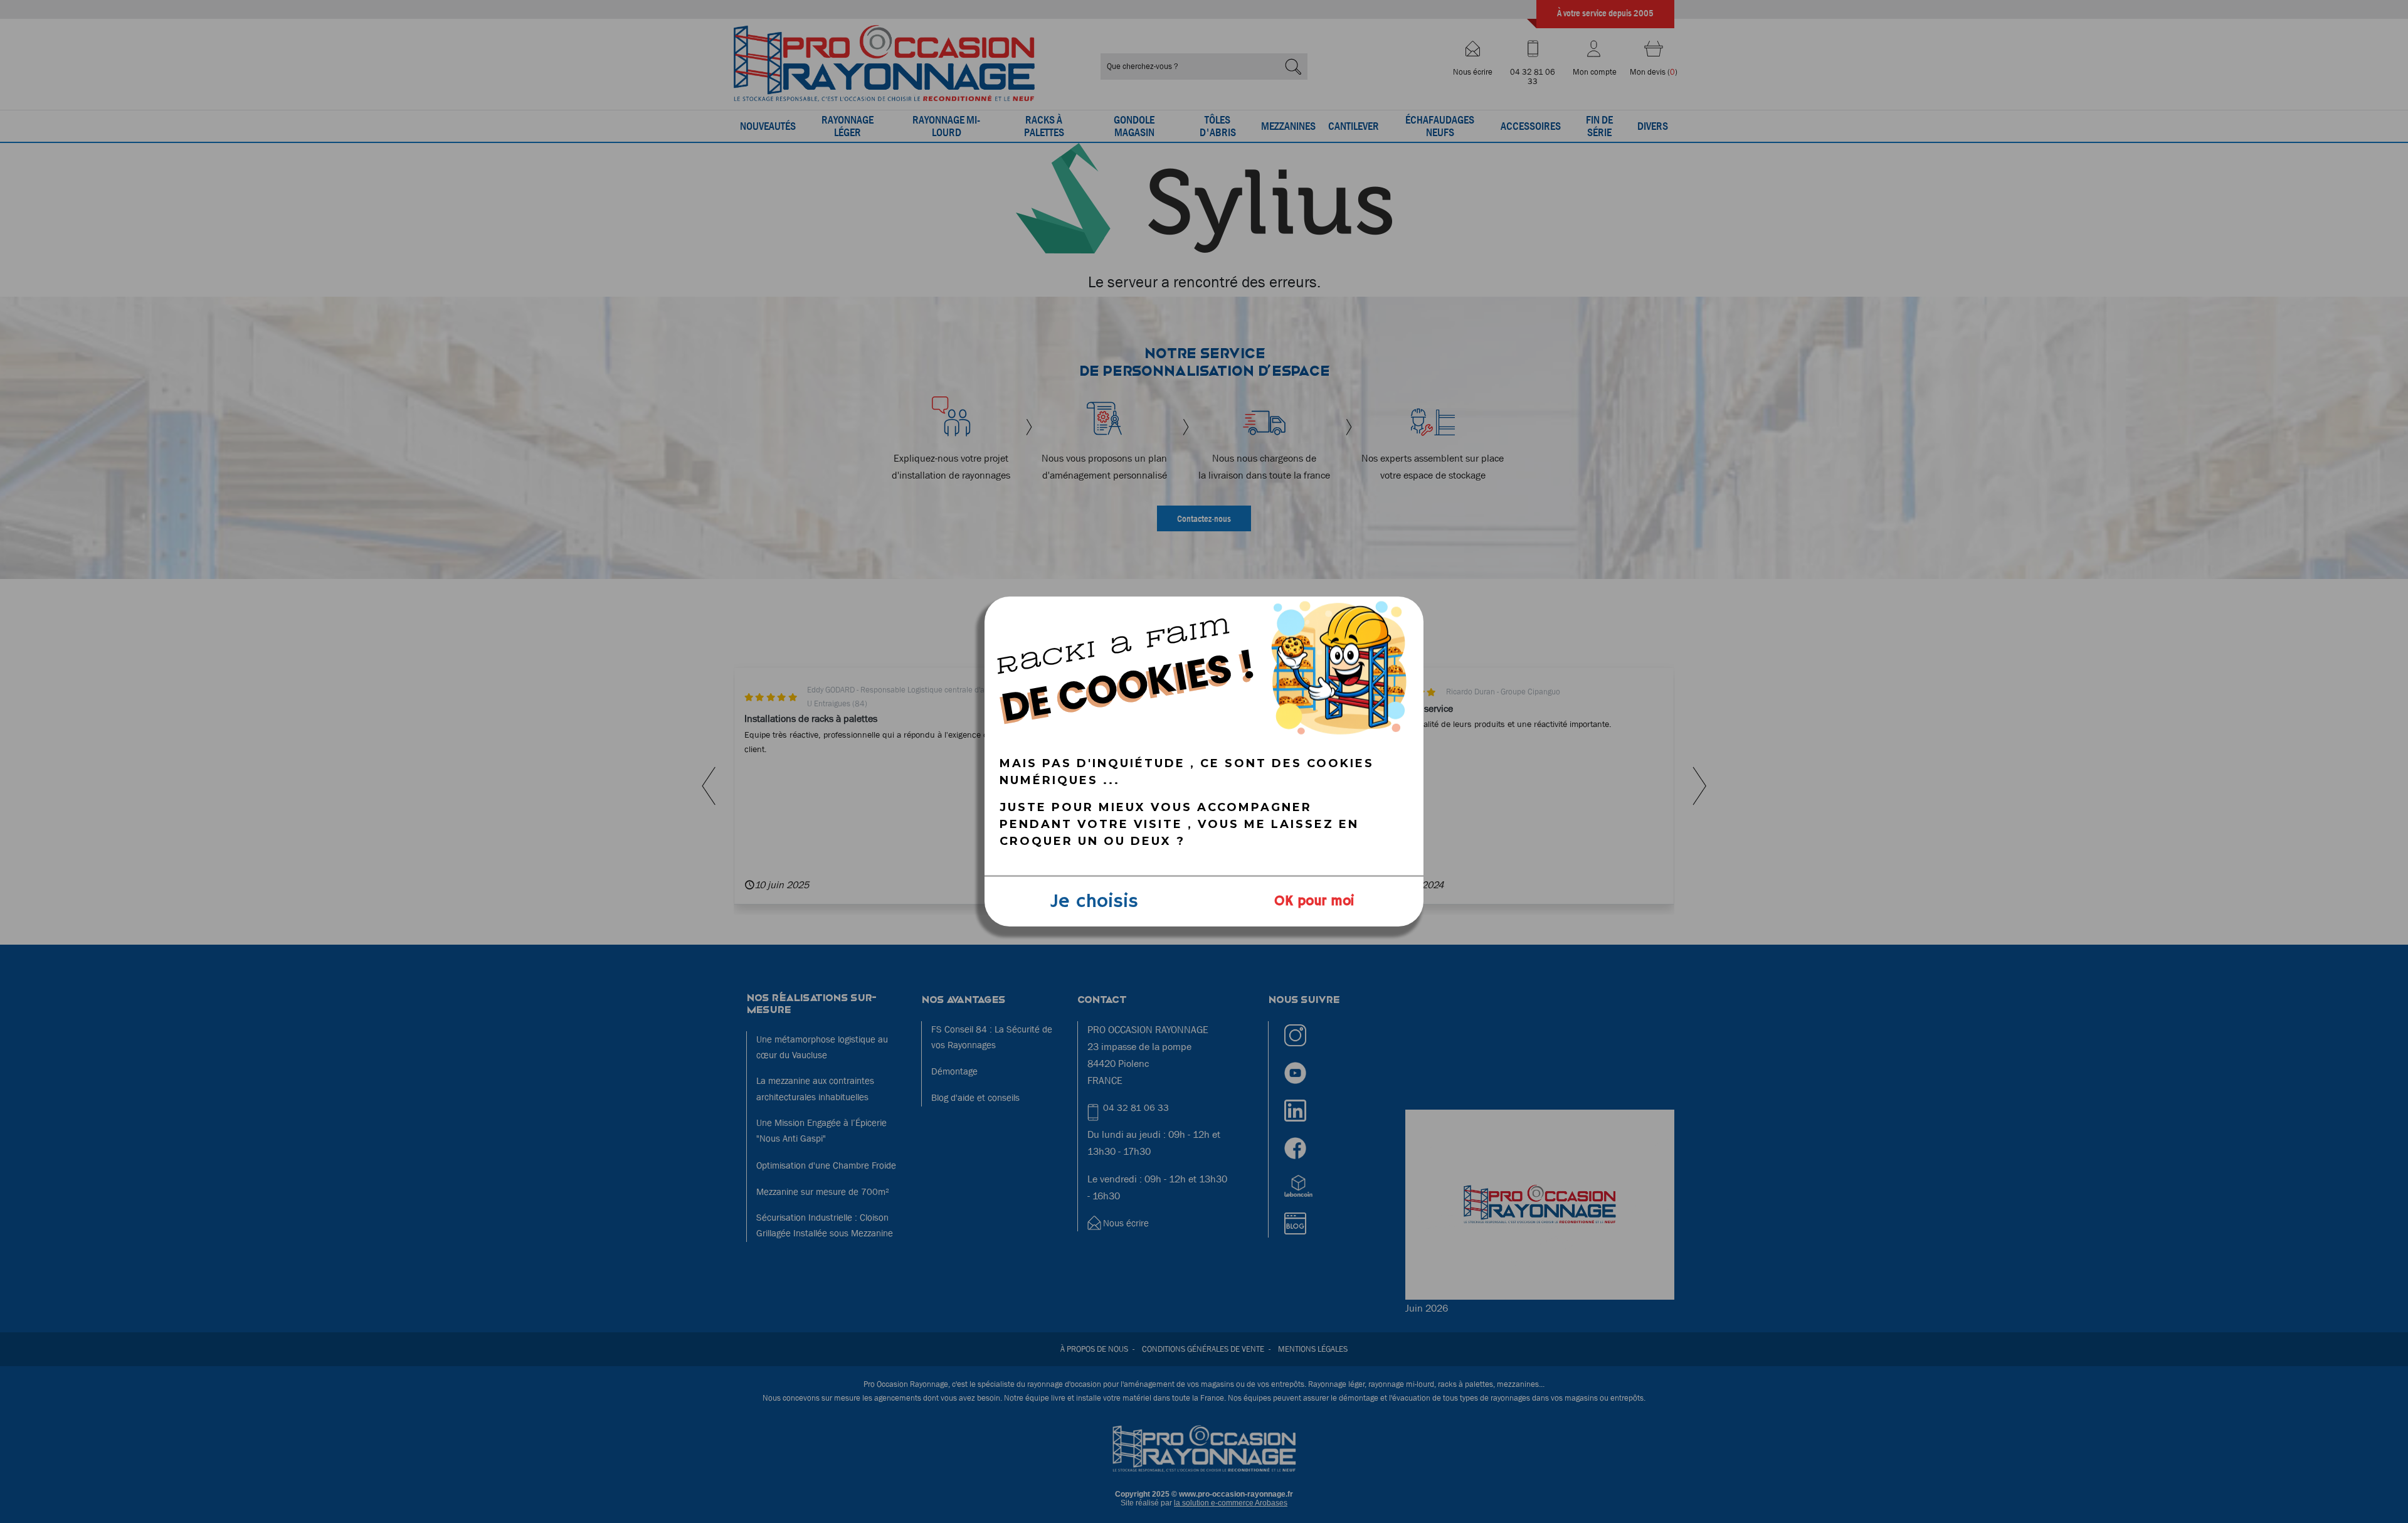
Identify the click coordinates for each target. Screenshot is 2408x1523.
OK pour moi (1314, 901)
